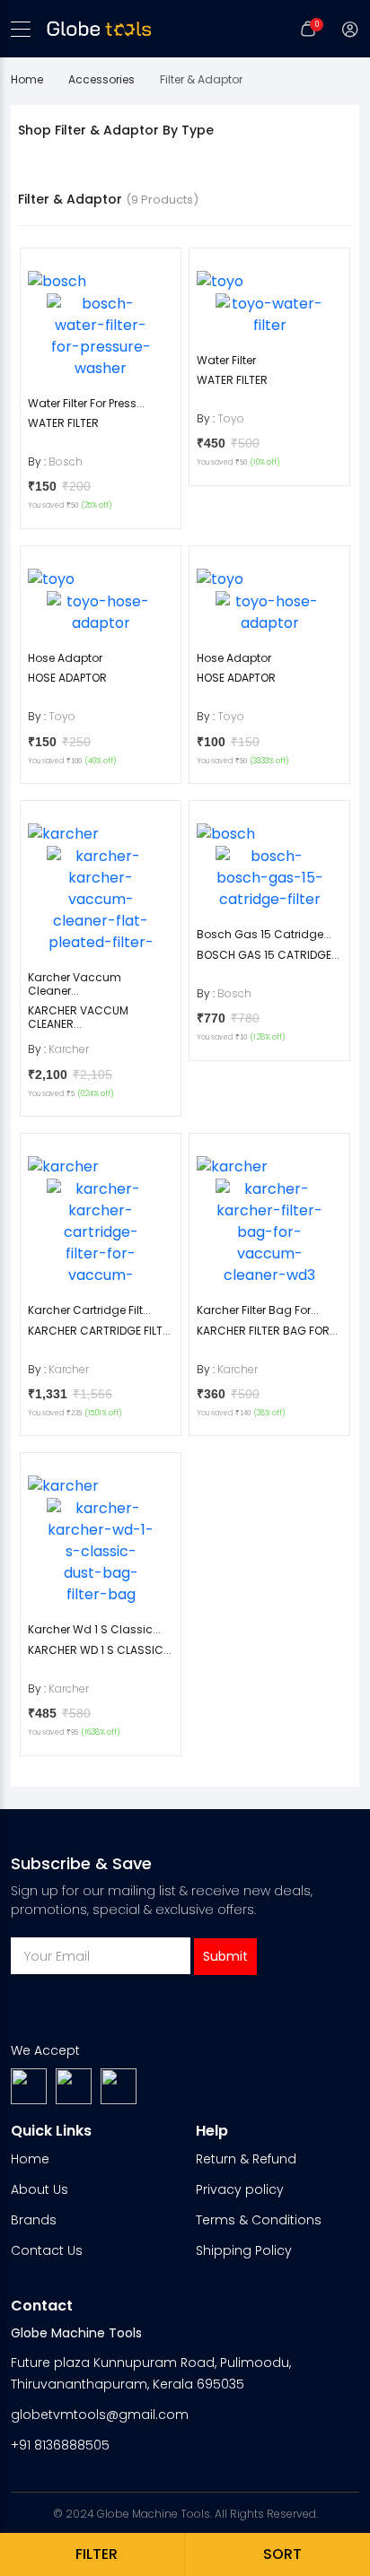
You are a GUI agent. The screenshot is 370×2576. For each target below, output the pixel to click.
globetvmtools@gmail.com (100, 2415)
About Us (40, 2189)
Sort (282, 2554)
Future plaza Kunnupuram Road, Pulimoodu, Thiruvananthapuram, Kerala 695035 (151, 2373)
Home (27, 79)
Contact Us (47, 2250)
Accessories (101, 79)
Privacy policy (240, 2189)
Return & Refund (246, 2159)
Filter (97, 2554)
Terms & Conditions (259, 2220)
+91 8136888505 (60, 2445)
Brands (34, 2220)
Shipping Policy (244, 2250)
